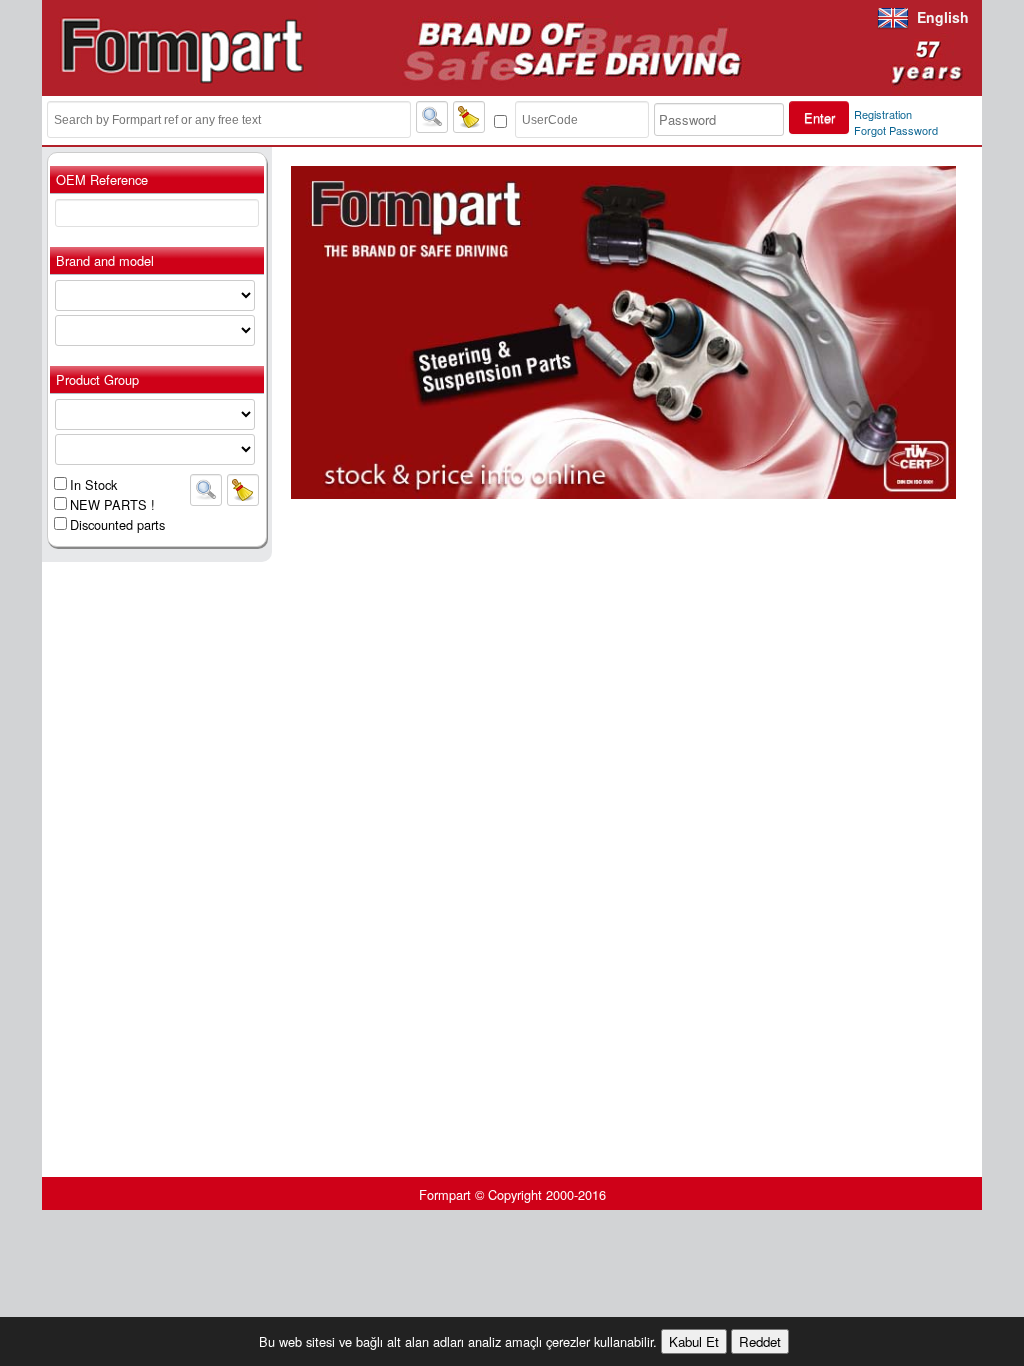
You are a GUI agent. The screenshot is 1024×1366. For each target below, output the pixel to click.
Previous (261, 332)
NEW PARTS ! (112, 504)
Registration (883, 114)
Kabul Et (694, 1341)
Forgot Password (896, 130)
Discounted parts (117, 524)
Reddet (760, 1341)
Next (986, 332)
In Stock (93, 484)
